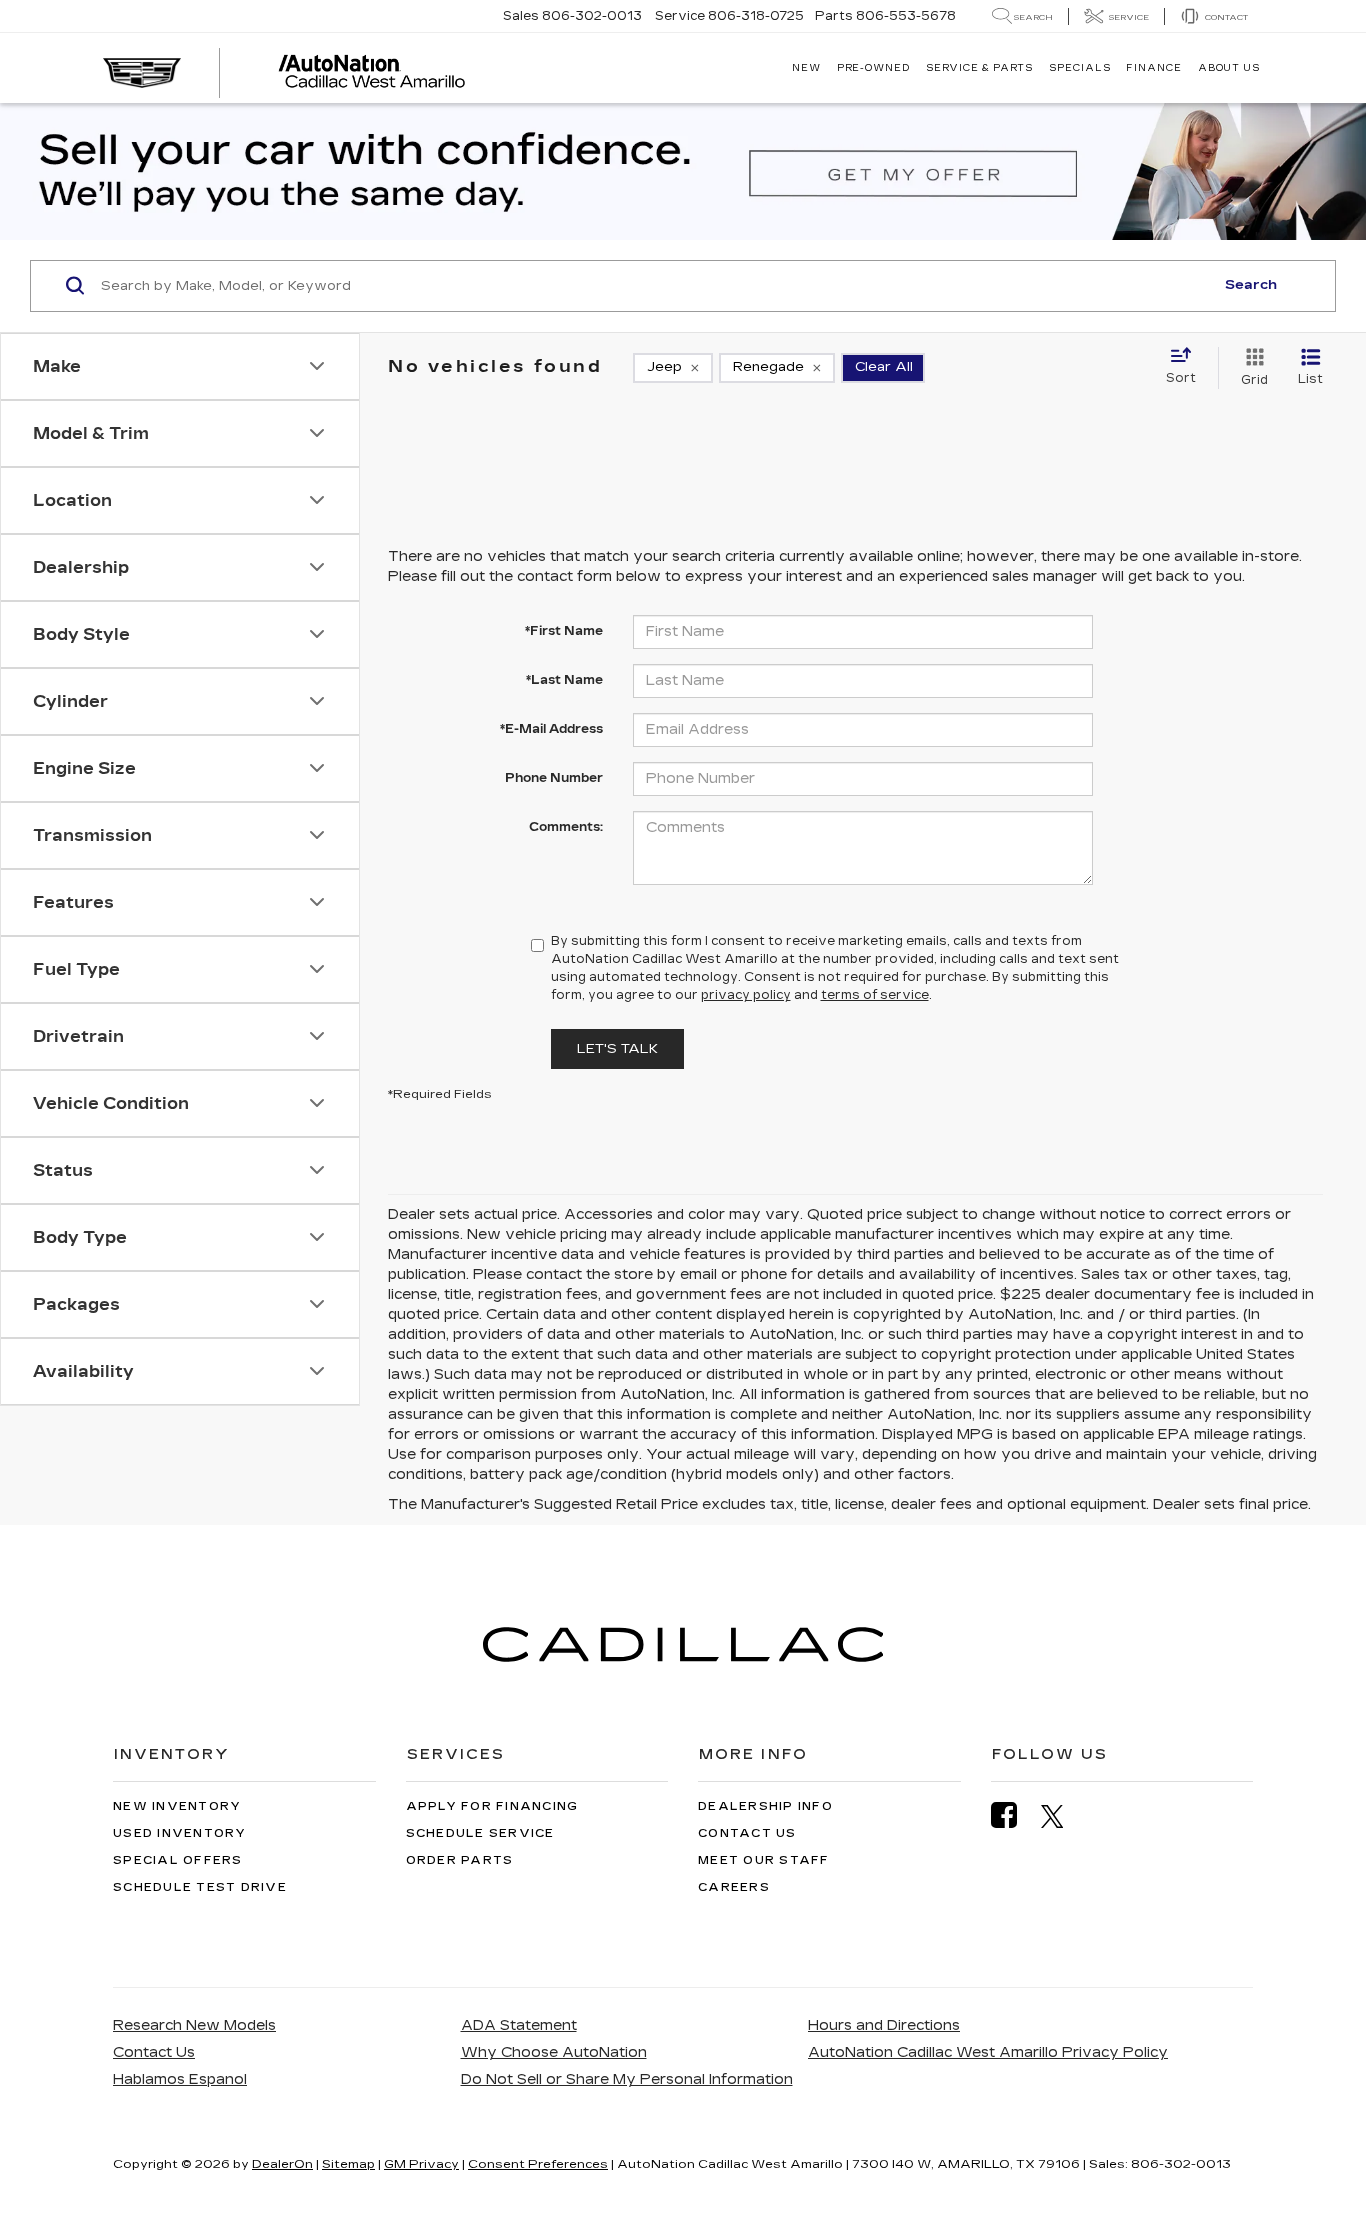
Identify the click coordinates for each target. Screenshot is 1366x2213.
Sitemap (348, 2164)
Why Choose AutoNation (554, 2052)
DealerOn (282, 2164)
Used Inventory (180, 1833)
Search (1251, 285)
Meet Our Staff (764, 1860)
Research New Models (194, 2025)
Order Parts (460, 1860)
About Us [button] (1229, 68)
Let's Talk (617, 1049)
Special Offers (178, 1860)
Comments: (566, 827)
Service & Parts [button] (980, 68)
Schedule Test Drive (200, 1887)
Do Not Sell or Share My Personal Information (627, 2079)
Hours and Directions (884, 2025)
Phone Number (554, 778)
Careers (734, 1887)
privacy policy (746, 995)
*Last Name (564, 680)
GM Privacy (421, 2164)
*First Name (564, 631)
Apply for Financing (492, 1806)
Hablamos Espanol (180, 2079)
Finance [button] (1153, 68)
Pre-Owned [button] (873, 68)
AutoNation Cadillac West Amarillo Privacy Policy (988, 2052)
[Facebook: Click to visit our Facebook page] (1014, 1815)
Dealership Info (765, 1806)
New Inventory (177, 1806)
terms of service (875, 995)
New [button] (806, 68)
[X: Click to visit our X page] (1062, 1816)
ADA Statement (519, 2025)
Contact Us (747, 1833)
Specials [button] (1079, 68)
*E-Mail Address (551, 729)
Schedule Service (480, 1833)
